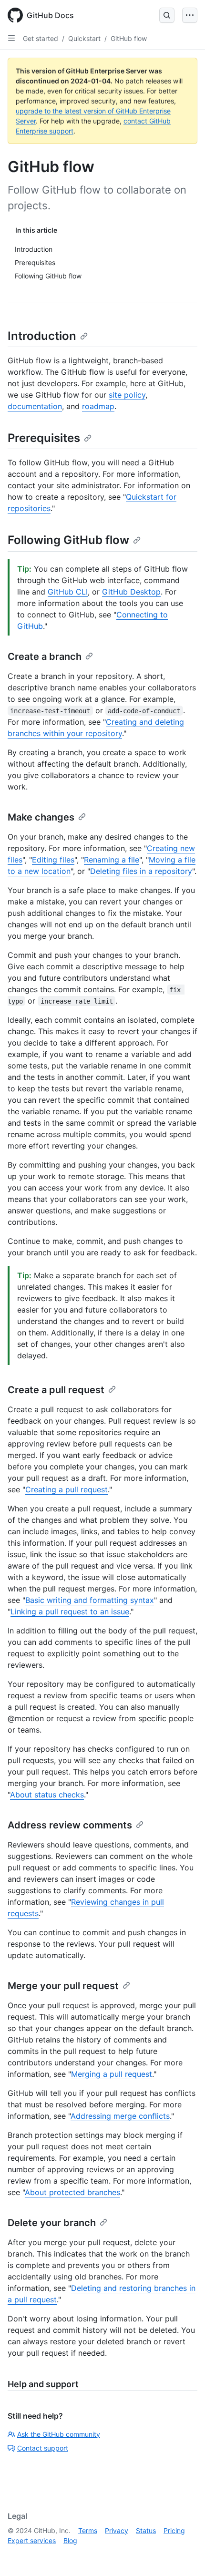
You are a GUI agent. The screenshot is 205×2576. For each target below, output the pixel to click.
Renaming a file (112, 860)
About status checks (47, 1795)
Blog (70, 2540)
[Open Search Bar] (167, 15)
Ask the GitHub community (59, 2434)
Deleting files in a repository (141, 871)
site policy (127, 395)
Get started (41, 38)
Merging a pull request (112, 2074)
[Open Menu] (190, 15)
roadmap (98, 406)
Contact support (43, 2448)
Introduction (42, 336)
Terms (88, 2530)
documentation (35, 406)
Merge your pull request (63, 1986)
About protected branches (72, 2192)
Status (146, 2530)
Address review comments (70, 1825)
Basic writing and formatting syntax (90, 1600)
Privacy (117, 2530)
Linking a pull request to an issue (70, 1611)
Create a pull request (56, 1390)
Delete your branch (52, 2223)
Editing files (53, 860)
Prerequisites (44, 438)
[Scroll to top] (184, 2555)
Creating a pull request (67, 1489)
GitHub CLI (68, 592)
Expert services (32, 2540)
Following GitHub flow (68, 540)
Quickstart (84, 38)
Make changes (41, 817)
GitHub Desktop (131, 592)
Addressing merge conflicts (120, 2116)
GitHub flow (129, 38)
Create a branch (45, 657)
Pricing (174, 2530)
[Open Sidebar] (11, 38)
